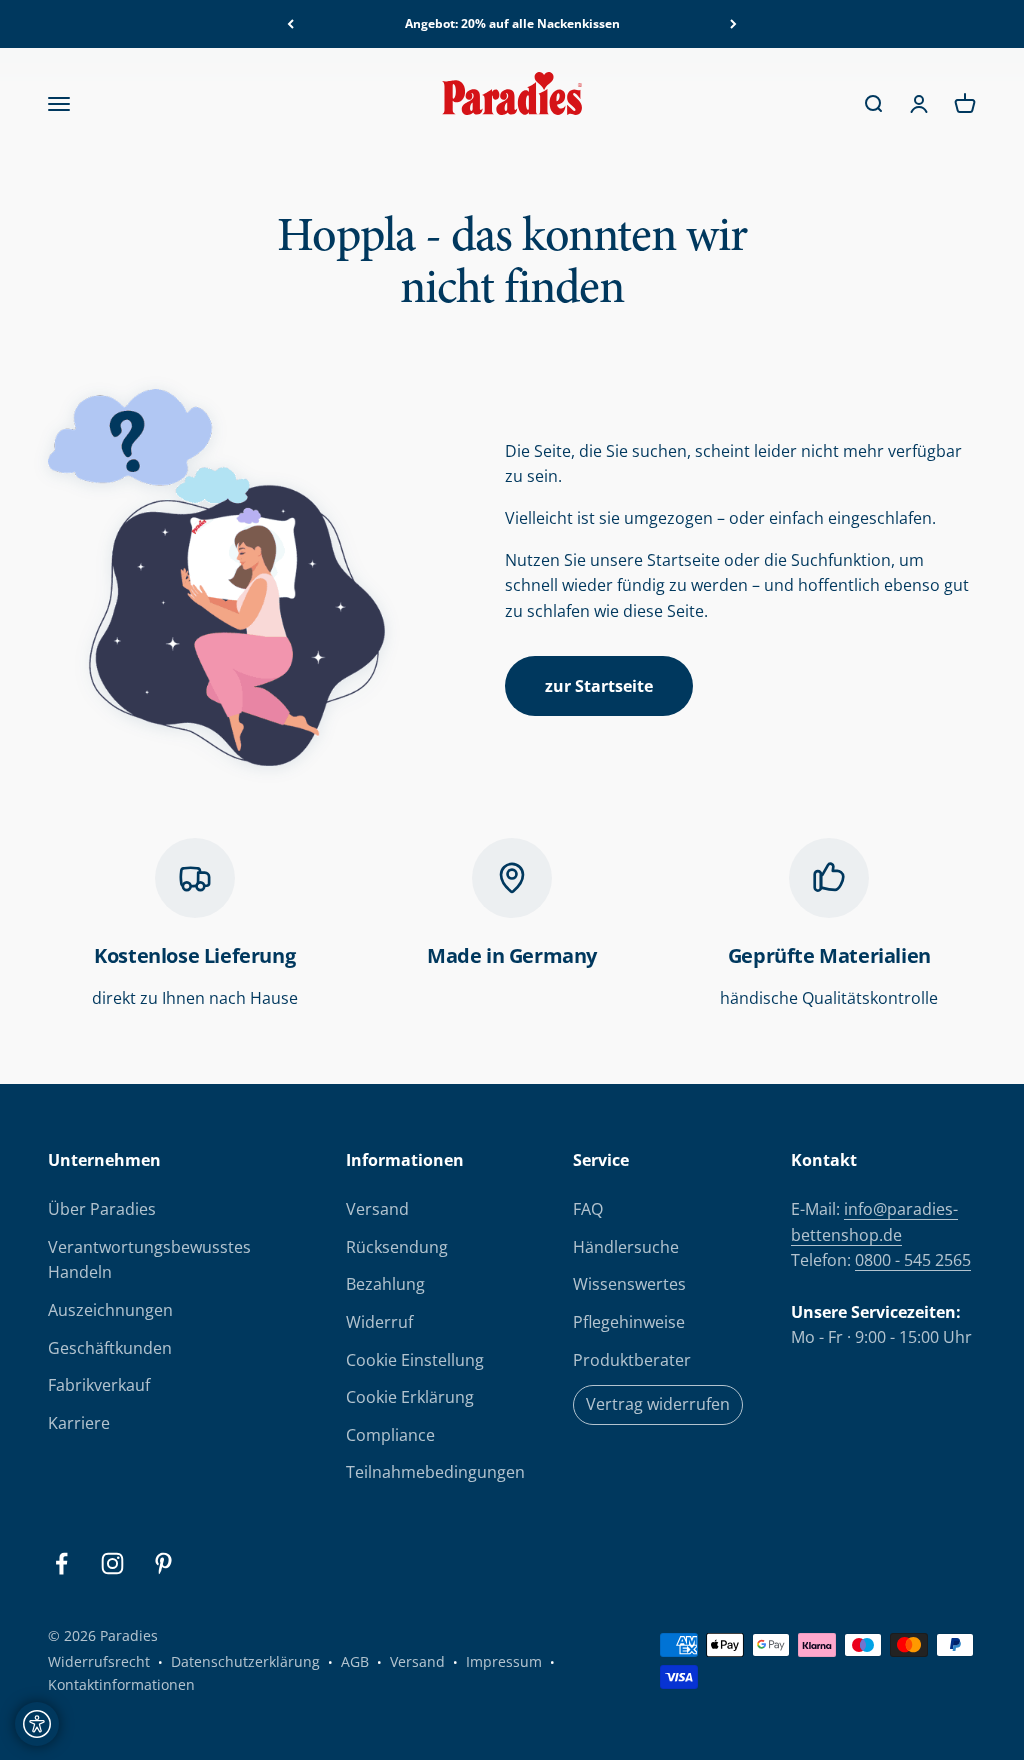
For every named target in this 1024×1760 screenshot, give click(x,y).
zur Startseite (599, 686)
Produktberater (632, 1360)
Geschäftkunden (110, 1348)
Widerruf (379, 1322)
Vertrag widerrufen (658, 1404)
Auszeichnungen (110, 1310)
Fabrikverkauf (99, 1385)
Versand (377, 1209)
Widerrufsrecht (99, 1661)
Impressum (504, 1661)
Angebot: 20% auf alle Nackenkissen (512, 23)
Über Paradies (102, 1209)
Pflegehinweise (629, 1322)
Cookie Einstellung (415, 1360)
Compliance (390, 1435)
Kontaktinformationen (121, 1684)
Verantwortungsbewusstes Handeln (149, 1260)
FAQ (588, 1209)
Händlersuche (626, 1247)
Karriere (79, 1423)
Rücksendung (397, 1247)
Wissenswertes (629, 1284)
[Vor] (733, 24)
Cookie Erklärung (410, 1397)
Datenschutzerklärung (245, 1661)
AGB (355, 1661)
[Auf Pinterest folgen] (163, 1563)
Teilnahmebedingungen (435, 1472)
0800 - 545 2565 (913, 1260)
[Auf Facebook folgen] (61, 1563)
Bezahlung (385, 1284)
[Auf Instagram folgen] (112, 1563)
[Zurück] (290, 24)
